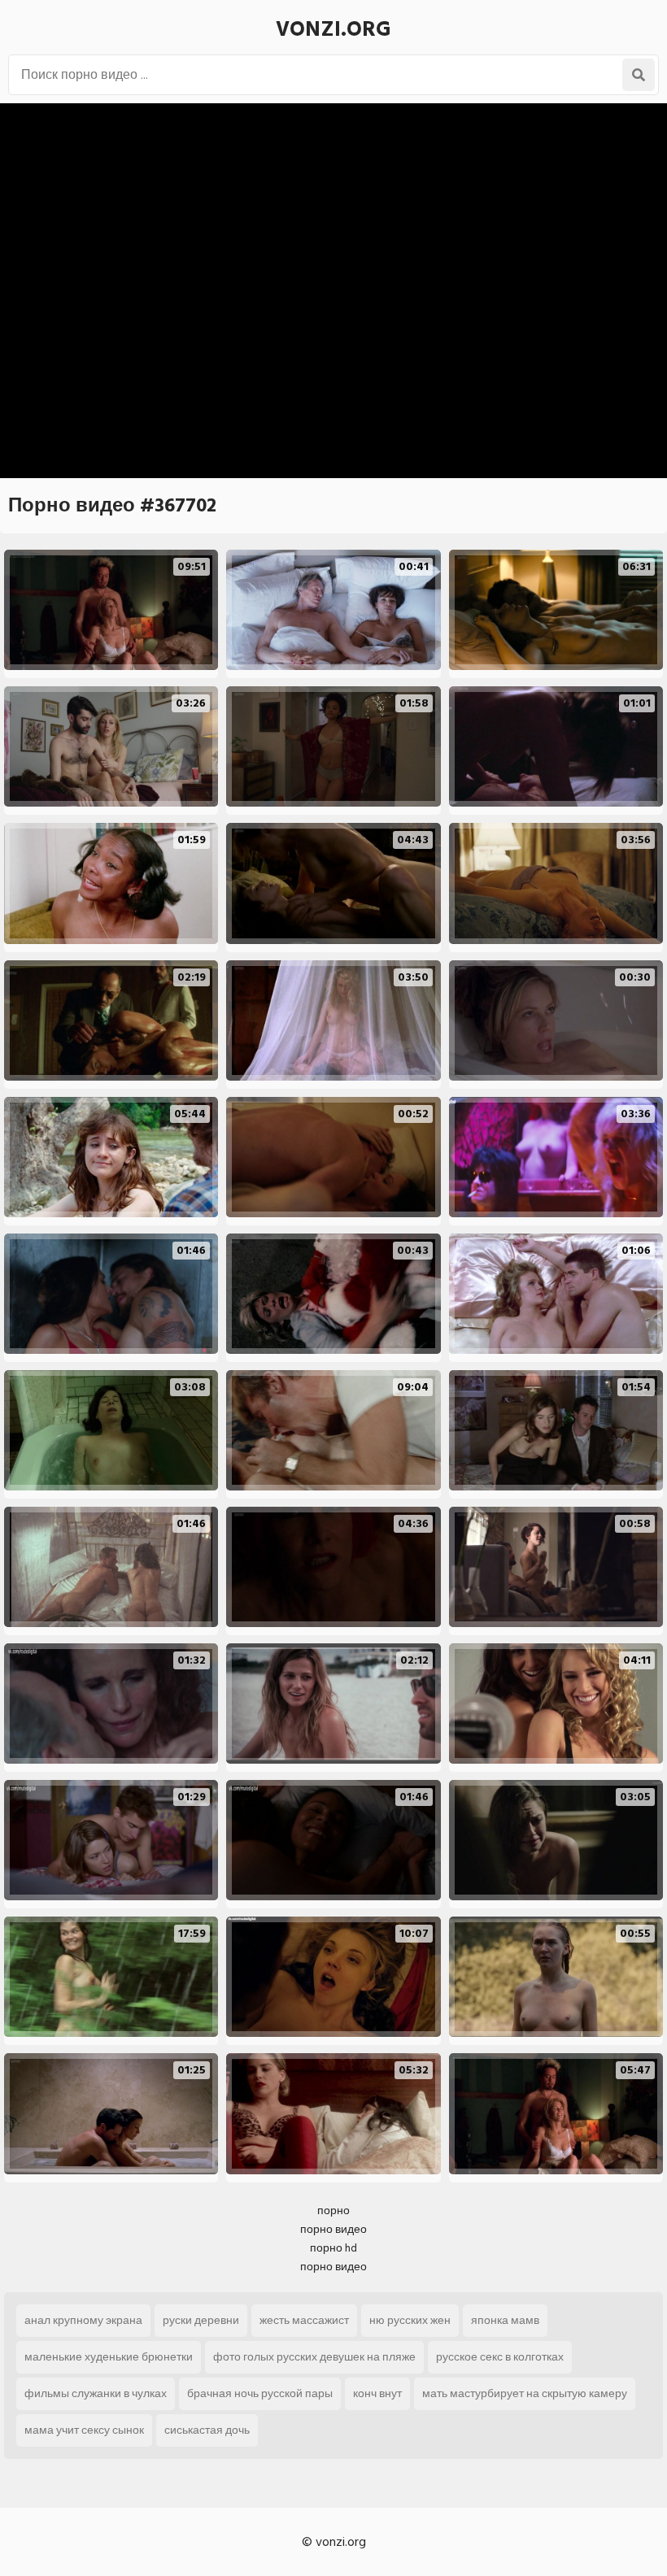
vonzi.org (333, 29)
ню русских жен (410, 2320)
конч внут (377, 2393)
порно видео (333, 2229)
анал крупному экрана (83, 2320)
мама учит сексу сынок (84, 2430)
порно (333, 2210)
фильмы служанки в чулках (96, 2393)
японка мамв (505, 2320)
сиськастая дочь (207, 2430)
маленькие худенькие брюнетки (109, 2357)
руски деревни (201, 2320)
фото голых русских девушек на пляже (314, 2357)
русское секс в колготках (500, 2357)
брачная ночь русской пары (260, 2393)
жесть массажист (304, 2320)
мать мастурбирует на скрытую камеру (525, 2393)
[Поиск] (639, 75)
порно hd (333, 2248)
